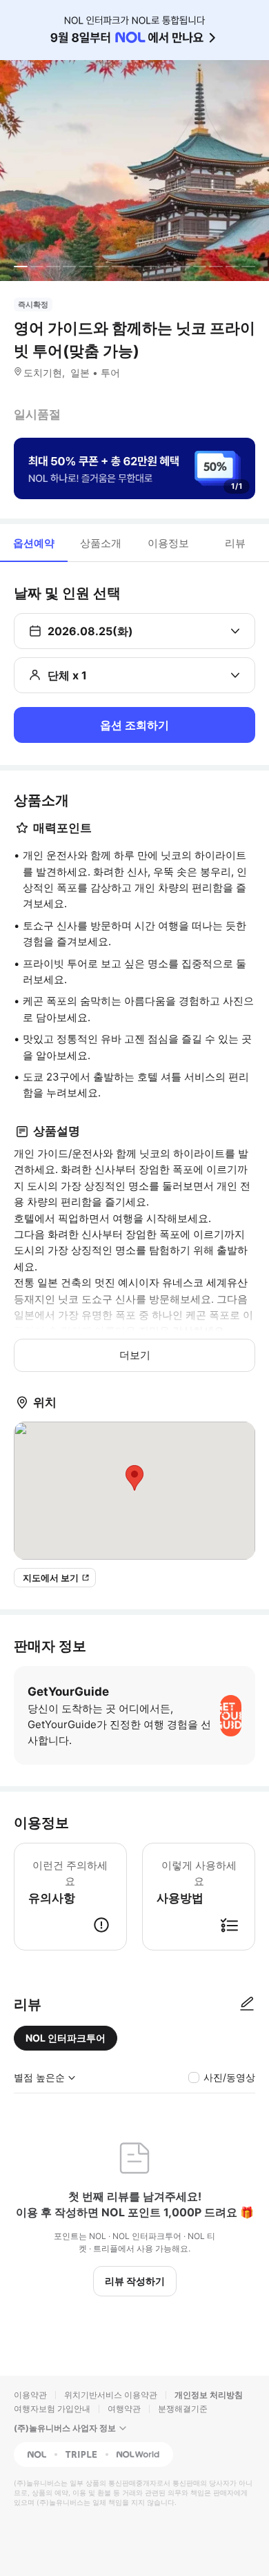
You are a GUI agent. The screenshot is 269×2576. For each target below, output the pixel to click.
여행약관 (124, 2409)
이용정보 (168, 543)
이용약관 (30, 2395)
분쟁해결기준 (183, 2409)
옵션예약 (34, 543)
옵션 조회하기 (134, 725)
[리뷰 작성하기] (247, 2004)
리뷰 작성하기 (135, 2281)
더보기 (135, 1355)
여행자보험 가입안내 (52, 2409)
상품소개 (101, 543)
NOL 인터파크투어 (66, 2038)
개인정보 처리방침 (209, 2395)
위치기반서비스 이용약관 (111, 2395)
